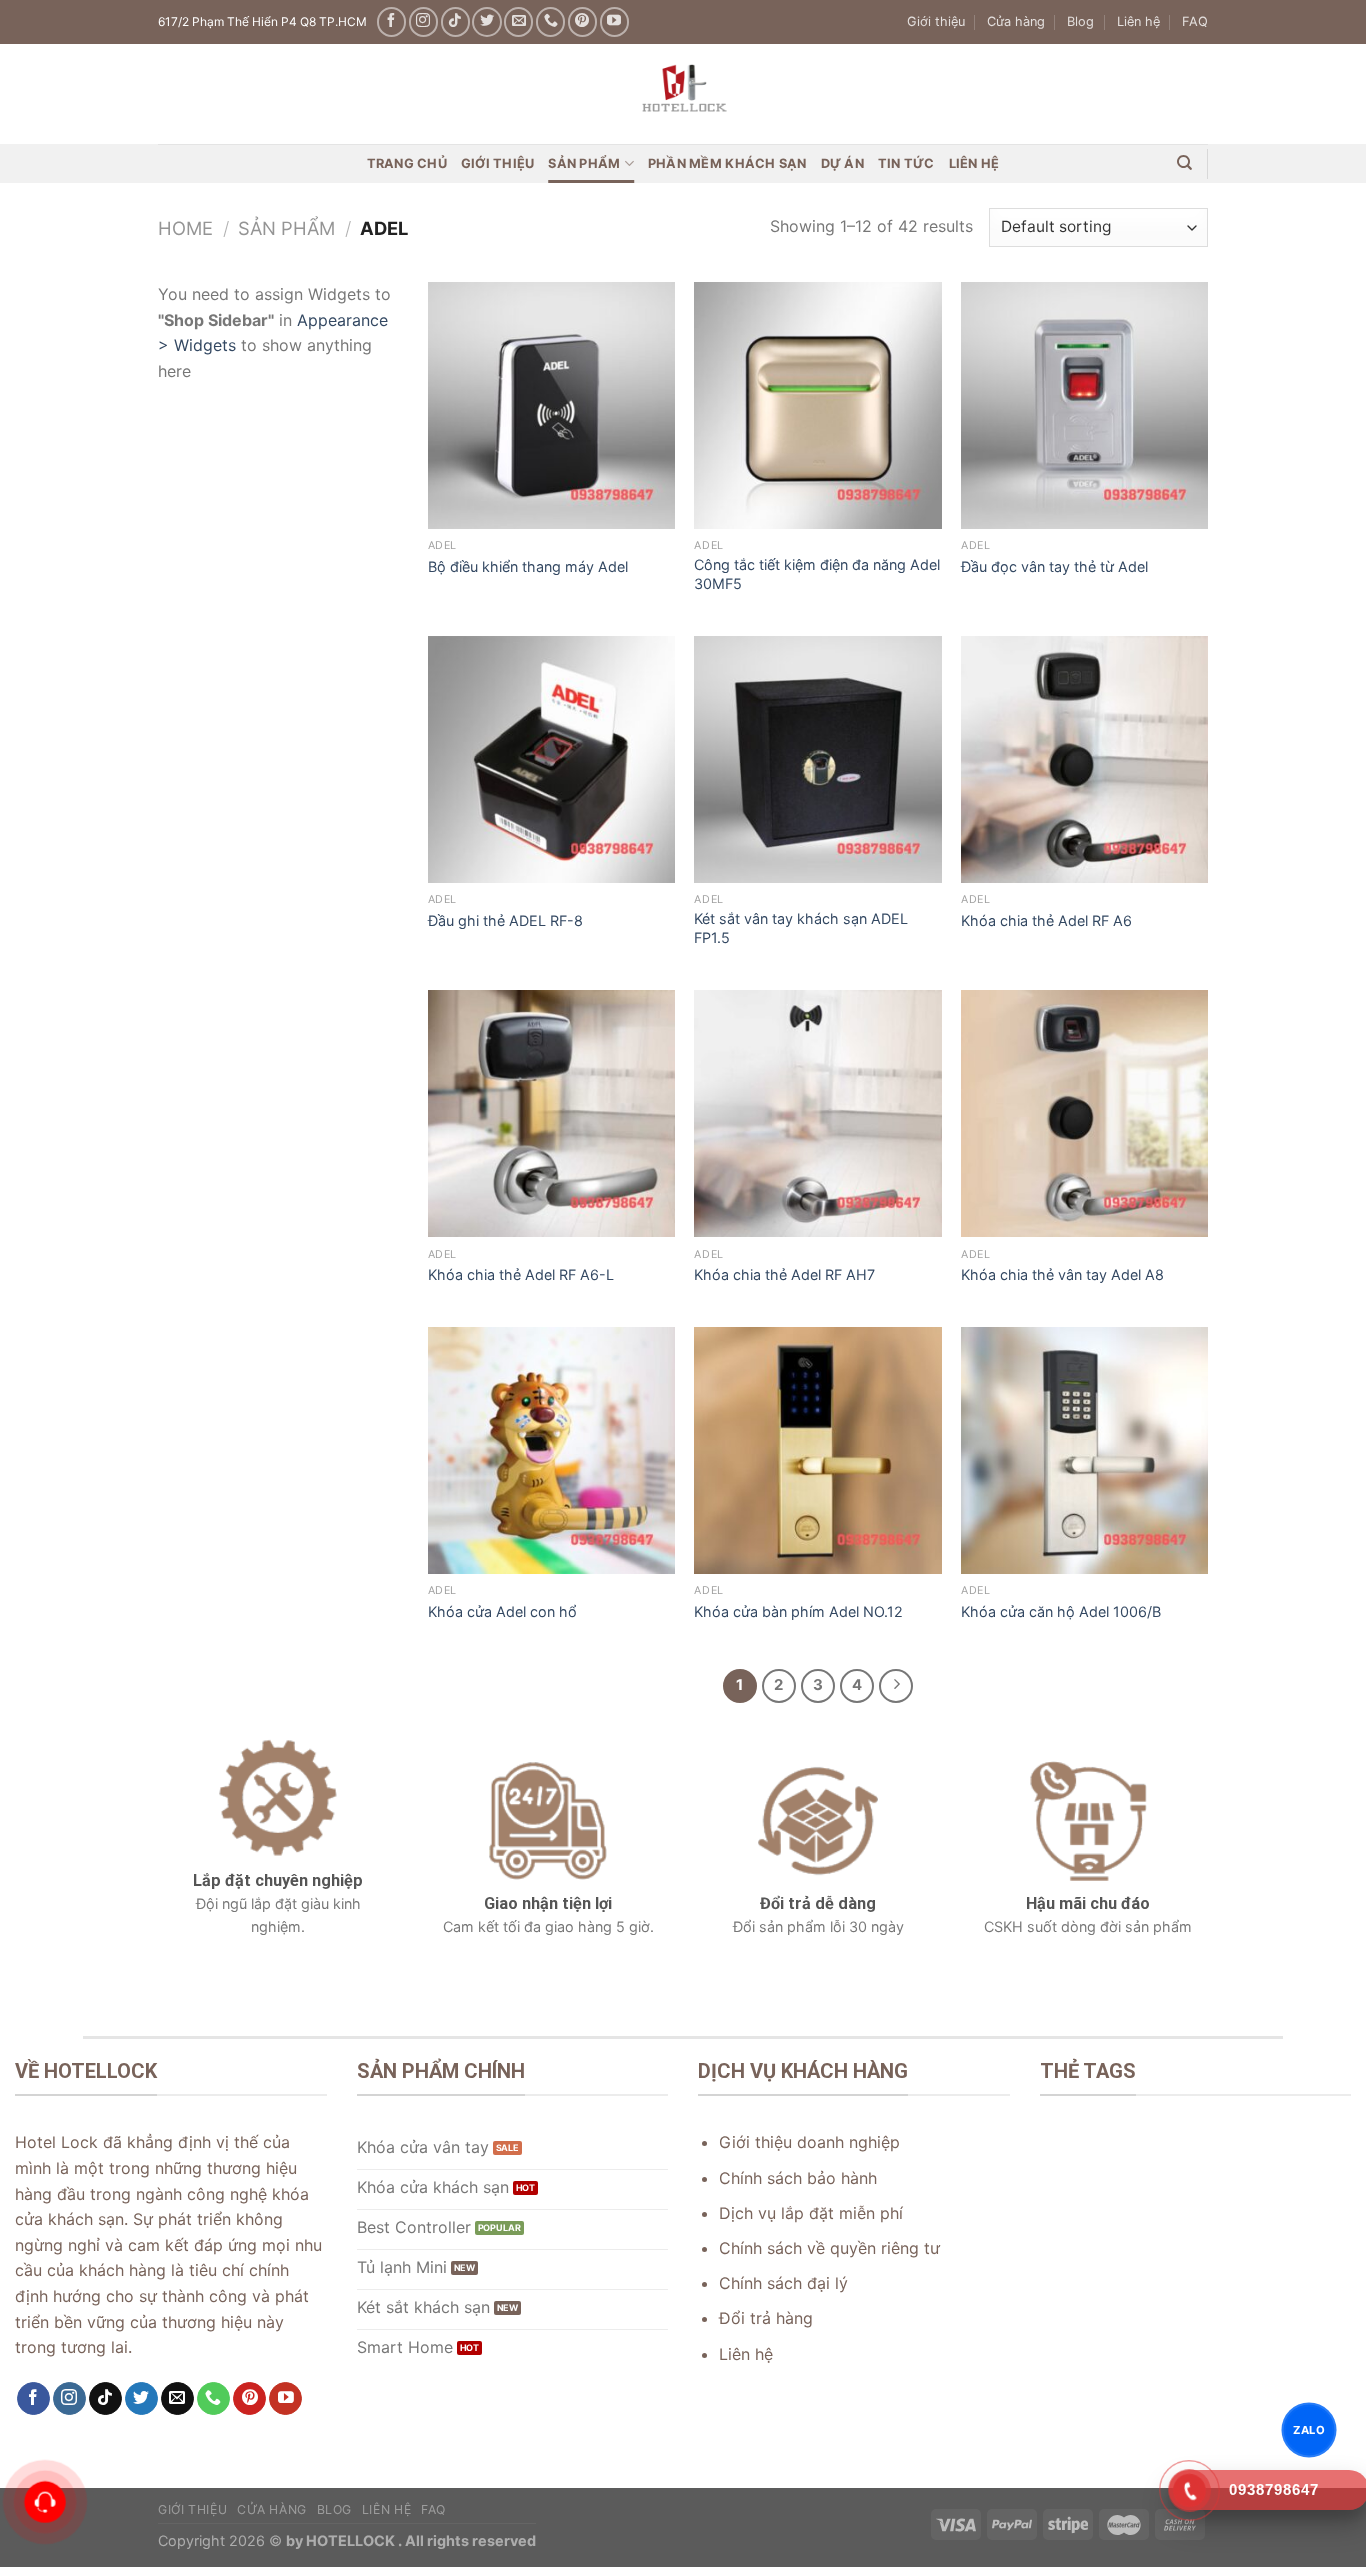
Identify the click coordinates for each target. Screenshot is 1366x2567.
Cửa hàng (1016, 21)
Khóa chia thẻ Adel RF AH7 (784, 1274)
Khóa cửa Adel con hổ (502, 1611)
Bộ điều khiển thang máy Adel (528, 566)
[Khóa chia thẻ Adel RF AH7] (817, 1113)
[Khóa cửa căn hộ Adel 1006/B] (1084, 1450)
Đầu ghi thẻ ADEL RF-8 (505, 920)
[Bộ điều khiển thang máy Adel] (551, 405)
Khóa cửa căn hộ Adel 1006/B (1061, 1611)
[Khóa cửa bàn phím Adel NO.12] (817, 1450)
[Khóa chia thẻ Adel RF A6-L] (551, 1113)
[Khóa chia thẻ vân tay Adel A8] (1084, 1113)
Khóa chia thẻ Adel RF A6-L (521, 1274)
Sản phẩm (584, 163)
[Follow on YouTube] (614, 21)
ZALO (1309, 2429)
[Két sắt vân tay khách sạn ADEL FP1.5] (817, 759)
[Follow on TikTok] (455, 21)
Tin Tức (906, 163)
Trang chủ (407, 163)
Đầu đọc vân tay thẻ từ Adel (1054, 566)
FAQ (1195, 21)
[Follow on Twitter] (486, 21)
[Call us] (550, 21)
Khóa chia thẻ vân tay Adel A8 (1062, 1274)
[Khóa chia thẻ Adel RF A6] (1084, 759)
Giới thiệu (936, 21)
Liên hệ (1138, 21)
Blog (1080, 21)
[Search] (1184, 163)
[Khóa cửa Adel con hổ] (551, 1450)
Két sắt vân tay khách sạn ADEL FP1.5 (801, 928)
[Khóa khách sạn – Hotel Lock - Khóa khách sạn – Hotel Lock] (683, 94)
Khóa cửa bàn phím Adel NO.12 (798, 1611)
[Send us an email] (518, 21)
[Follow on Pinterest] (582, 21)
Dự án (842, 163)
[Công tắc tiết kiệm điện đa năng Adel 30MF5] (817, 405)
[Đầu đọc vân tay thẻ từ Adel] (1084, 405)
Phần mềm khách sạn (727, 163)
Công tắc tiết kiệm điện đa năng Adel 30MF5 (817, 574)
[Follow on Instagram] (423, 21)
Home (185, 228)
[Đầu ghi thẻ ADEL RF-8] (551, 759)
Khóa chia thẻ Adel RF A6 (1046, 920)
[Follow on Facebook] (391, 21)
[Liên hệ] (45, 2502)
